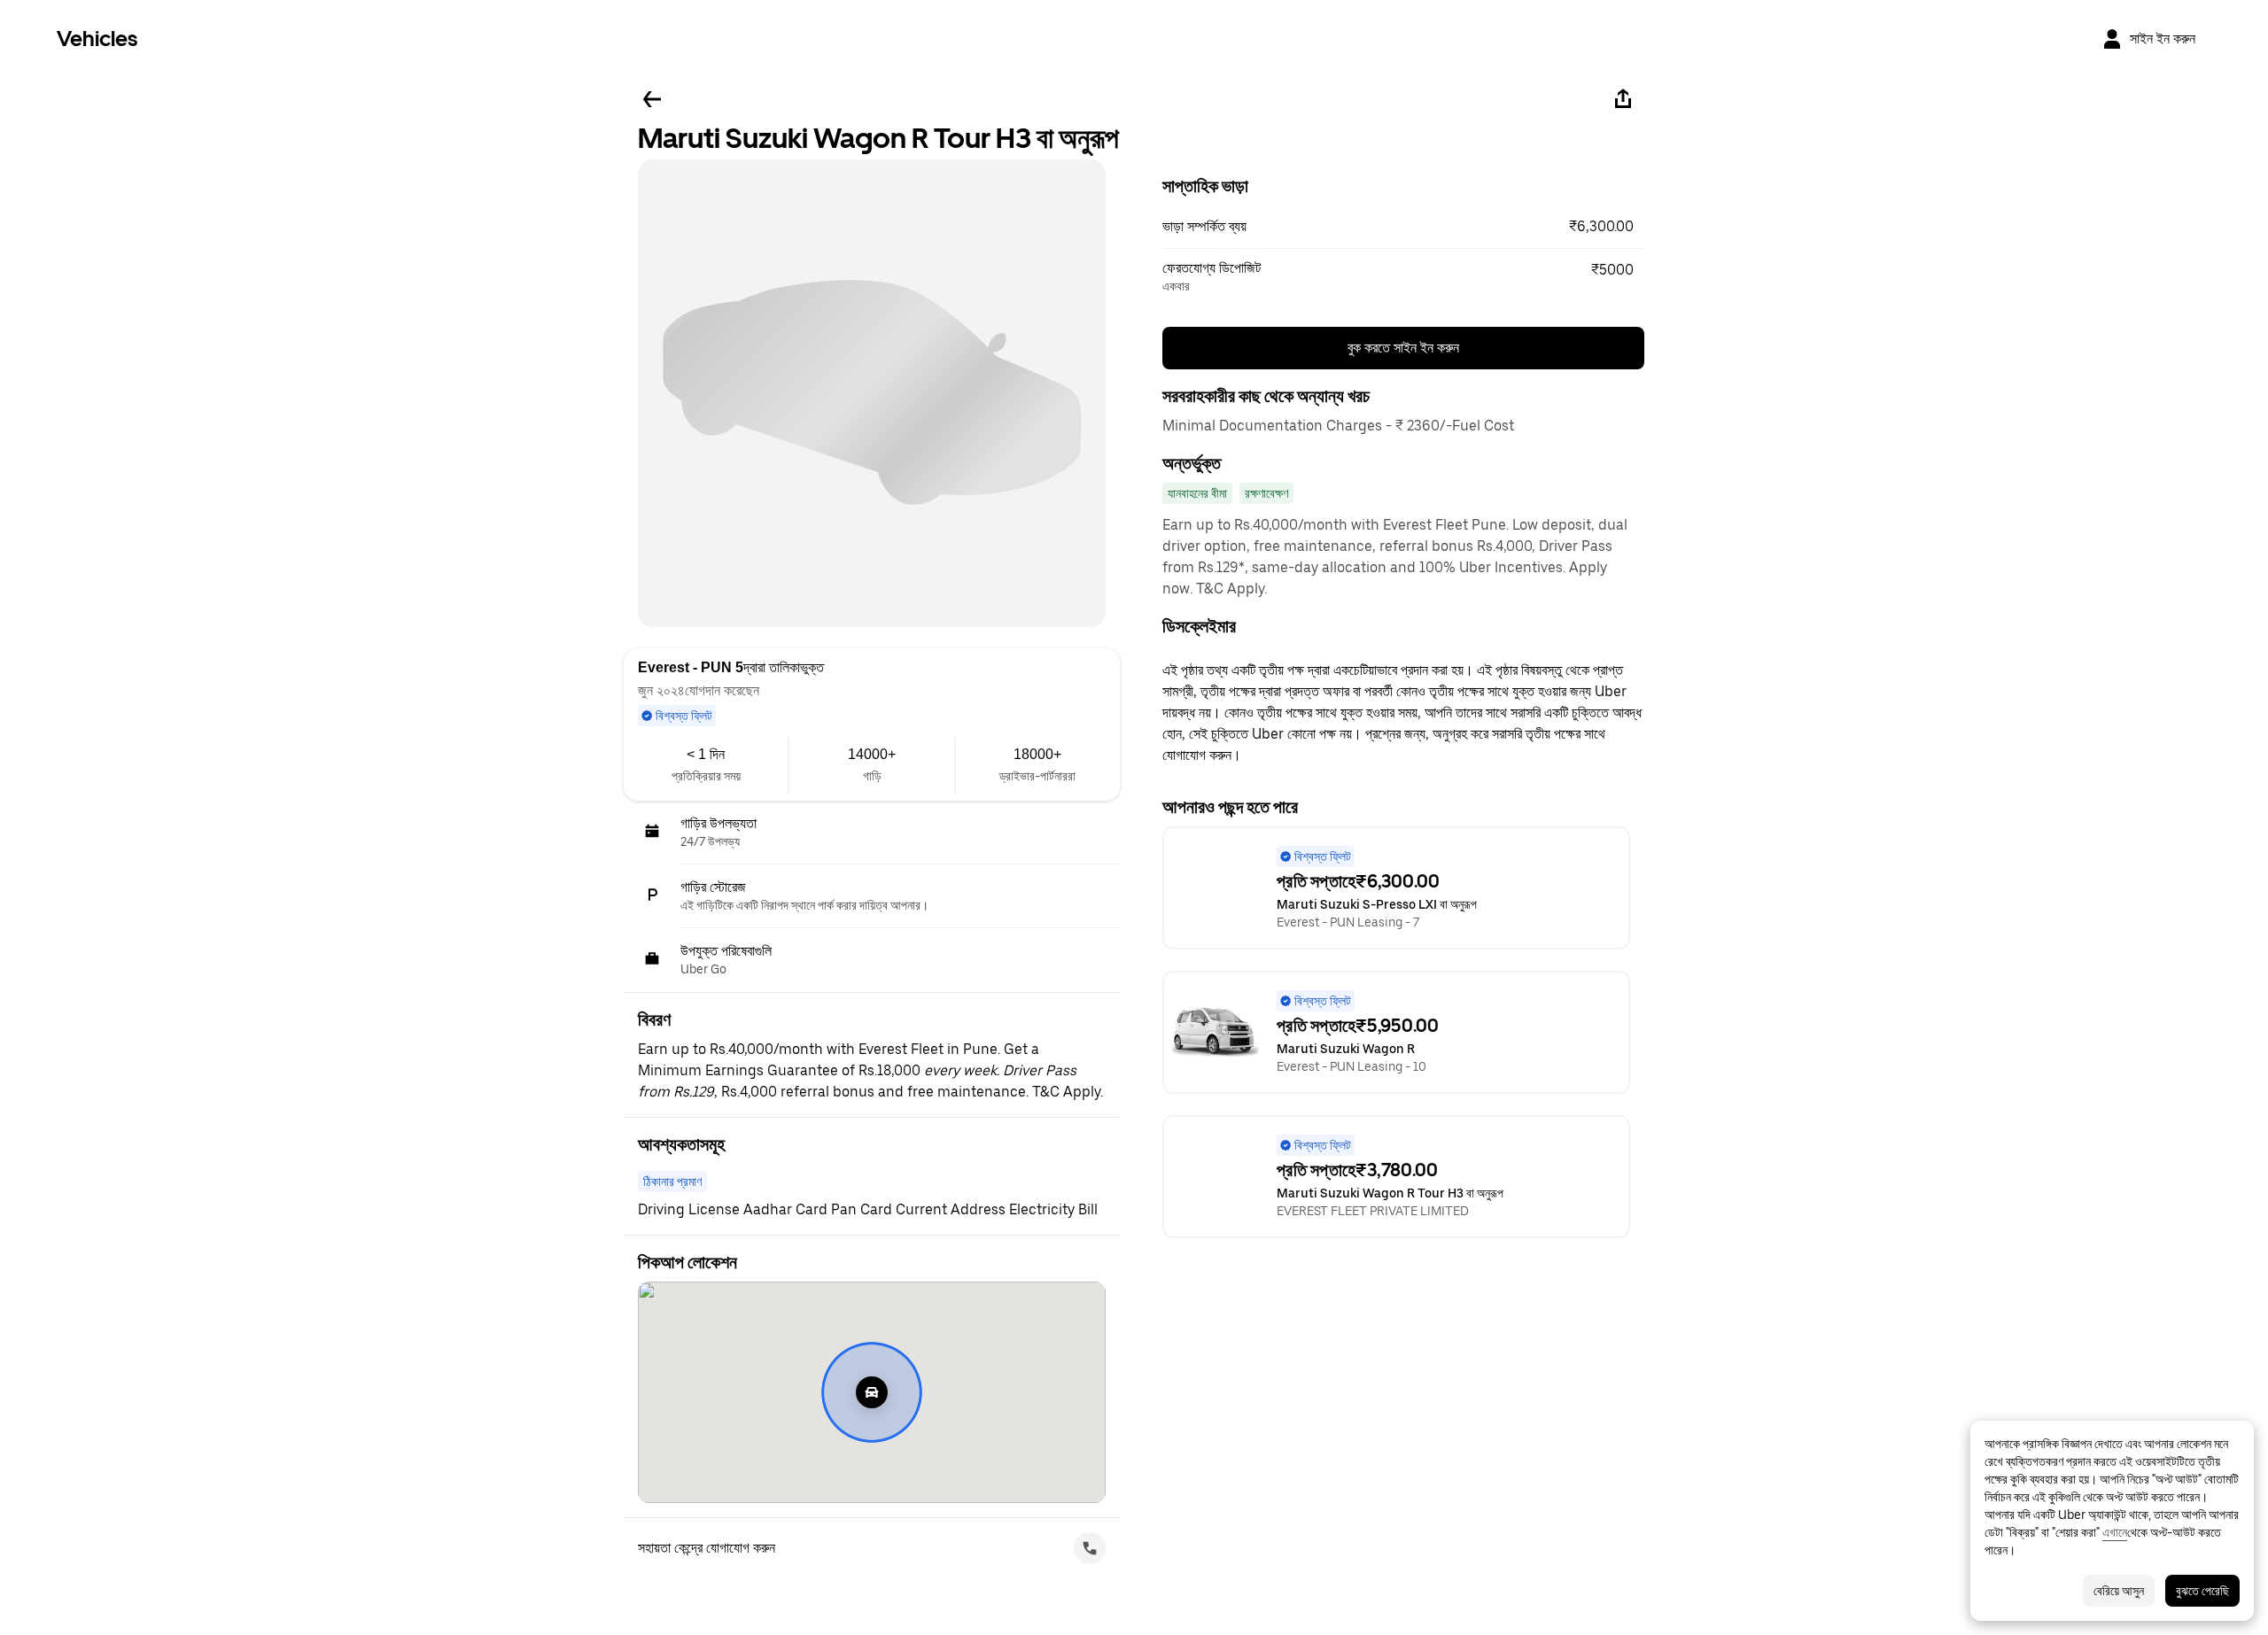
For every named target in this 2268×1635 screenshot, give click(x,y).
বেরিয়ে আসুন (2119, 1591)
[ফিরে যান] (652, 99)
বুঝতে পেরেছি (2202, 1591)
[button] (1403, 227)
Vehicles (97, 39)
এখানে (2115, 1532)
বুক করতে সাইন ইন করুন (1403, 348)
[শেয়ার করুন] (1623, 99)
